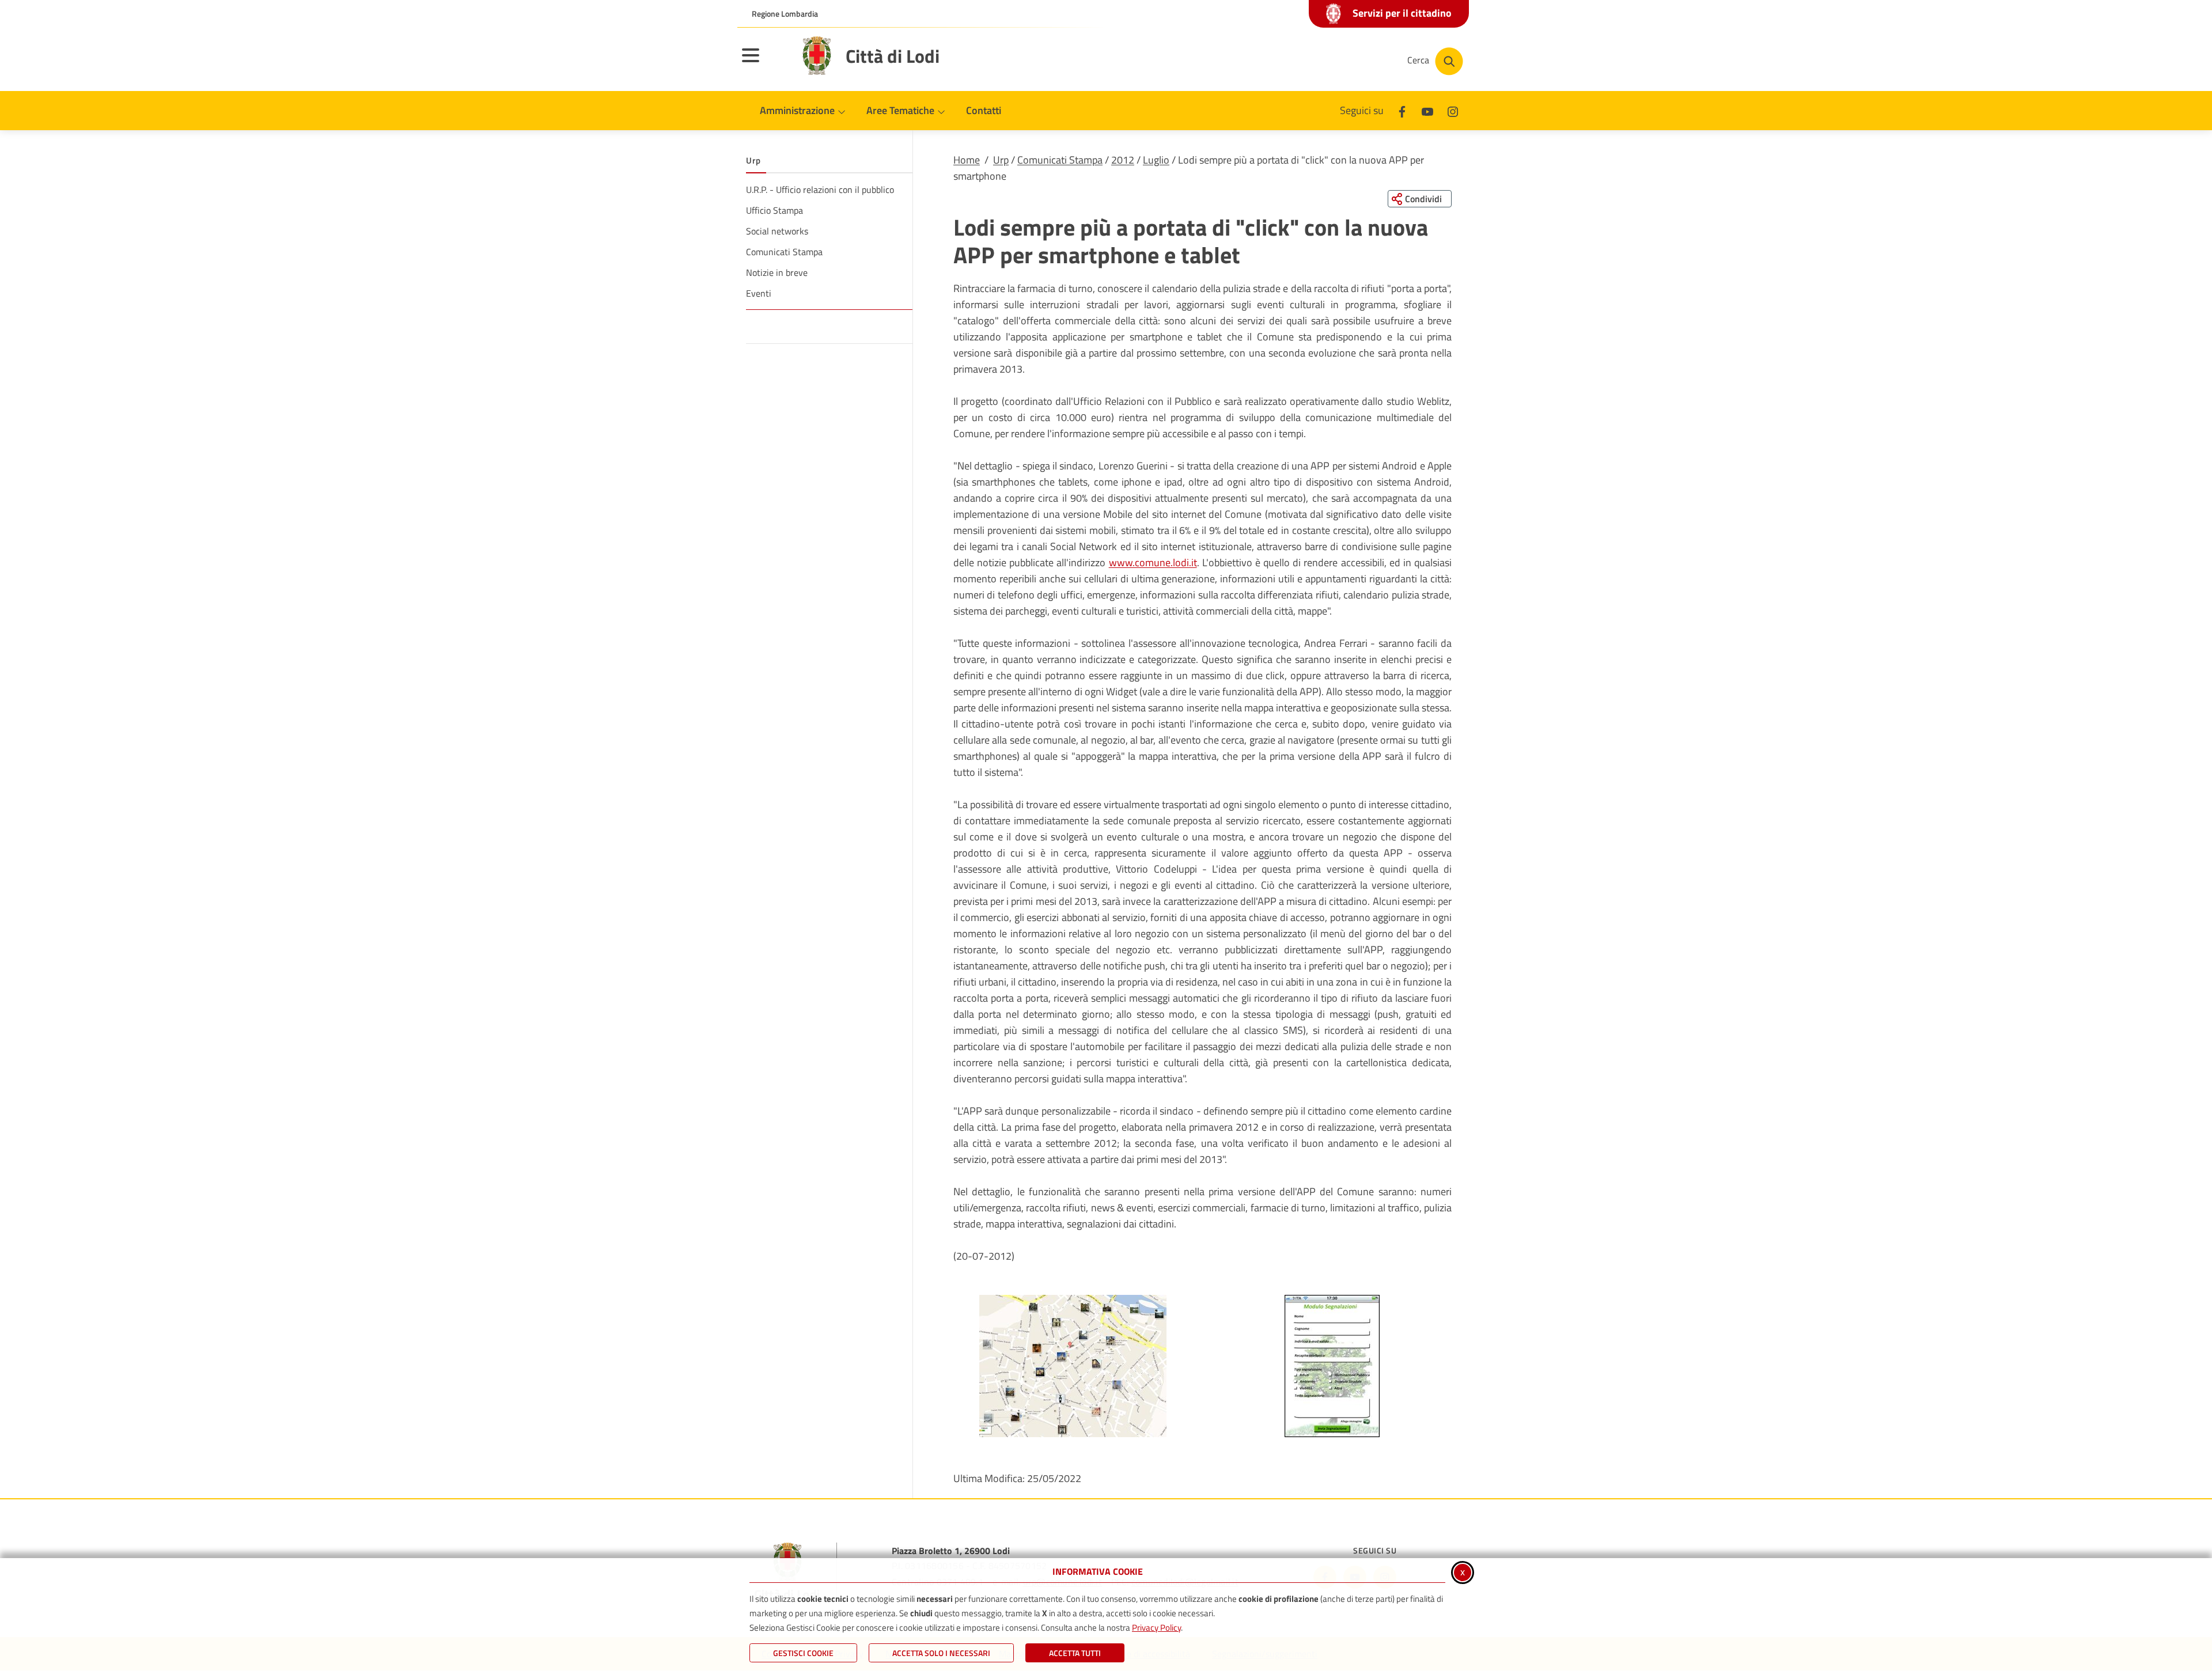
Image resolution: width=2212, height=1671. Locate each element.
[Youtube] (1427, 110)
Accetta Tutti (1075, 1653)
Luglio (1156, 160)
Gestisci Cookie (803, 1653)
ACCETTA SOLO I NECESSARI (941, 1653)
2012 (1123, 160)
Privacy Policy (1156, 1628)
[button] (1073, 1366)
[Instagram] (1453, 110)
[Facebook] (1402, 110)
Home (967, 160)
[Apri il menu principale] (765, 63)
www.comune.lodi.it (1153, 562)
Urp (1001, 160)
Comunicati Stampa (1060, 160)
